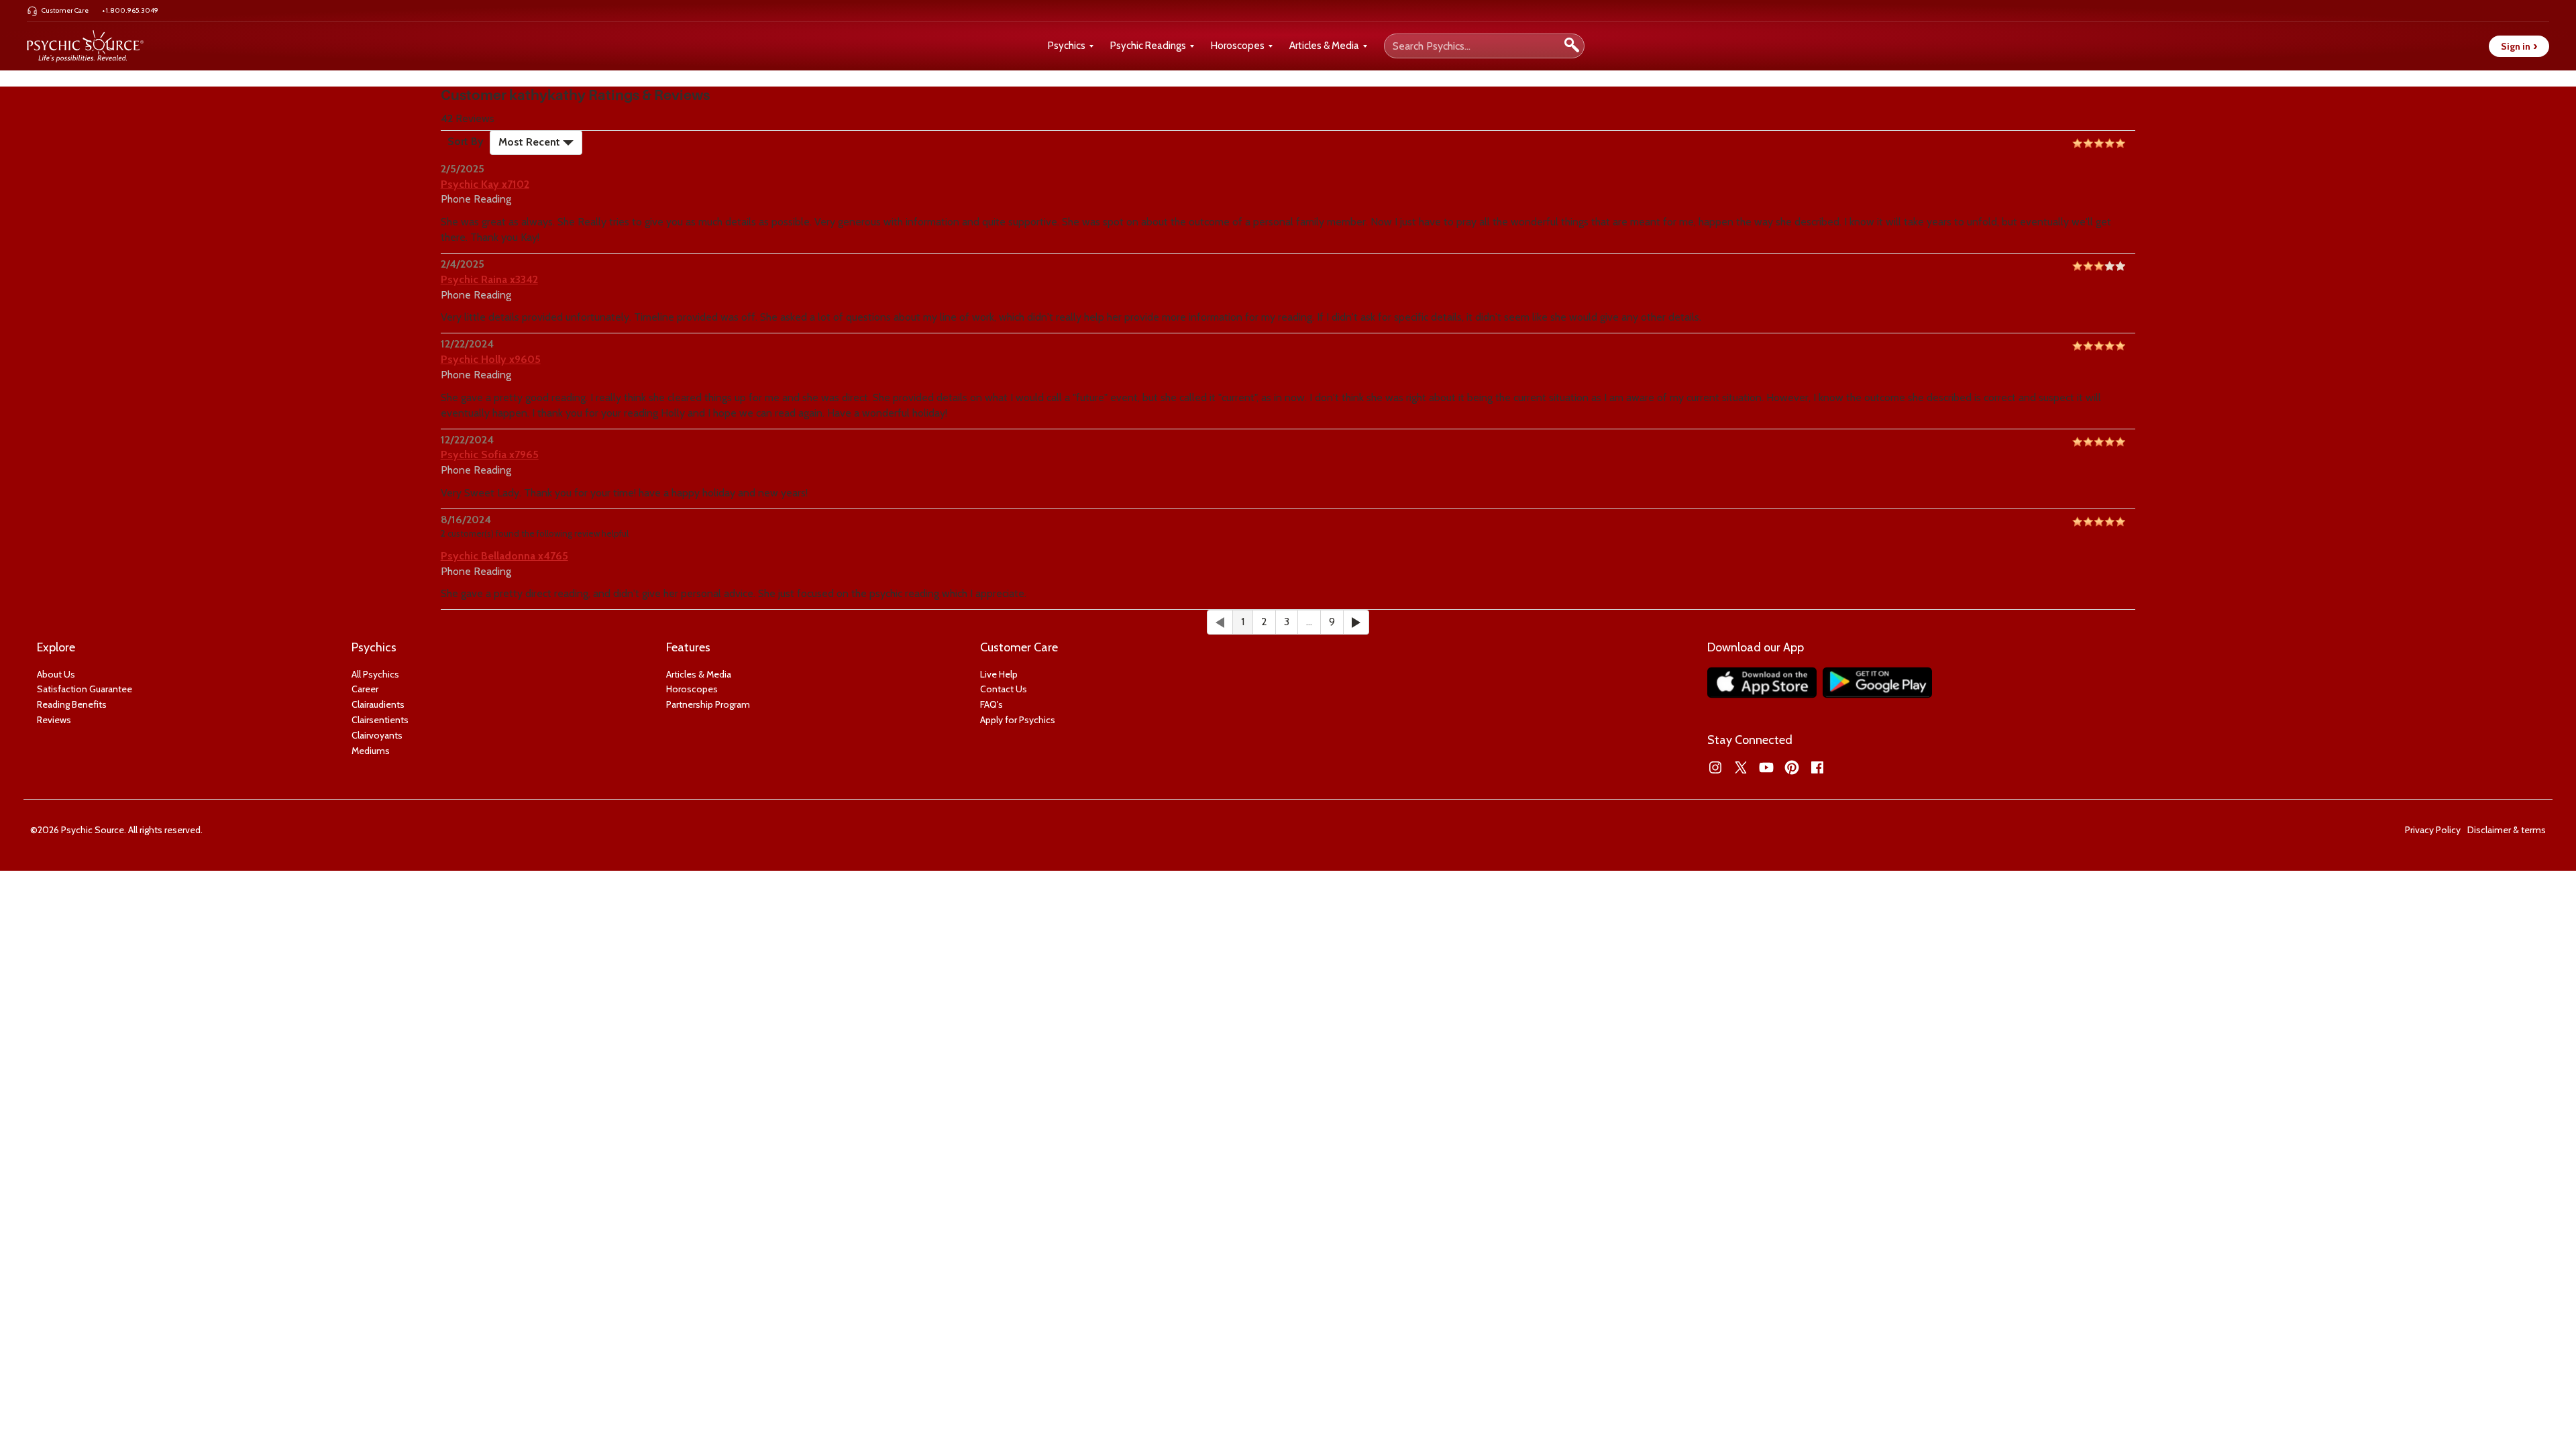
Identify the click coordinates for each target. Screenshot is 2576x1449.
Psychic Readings (1148, 46)
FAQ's (991, 704)
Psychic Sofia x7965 (490, 454)
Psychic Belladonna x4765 (504, 556)
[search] (1572, 46)
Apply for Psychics (1018, 720)
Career (365, 689)
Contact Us (1004, 689)
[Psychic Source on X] (1741, 767)
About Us (56, 674)
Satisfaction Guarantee (85, 689)
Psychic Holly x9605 (491, 359)
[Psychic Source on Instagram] (1715, 767)
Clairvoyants (377, 735)
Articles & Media (1324, 46)
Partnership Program (708, 704)
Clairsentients (380, 720)
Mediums (371, 751)
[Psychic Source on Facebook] (1817, 767)
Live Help (999, 674)
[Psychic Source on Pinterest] (1792, 767)
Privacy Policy (2433, 830)
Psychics (1067, 46)
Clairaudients (378, 704)
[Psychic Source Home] (85, 46)
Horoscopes (1238, 46)
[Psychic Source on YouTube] (1766, 767)
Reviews (54, 720)
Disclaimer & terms (2507, 830)
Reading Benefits (72, 704)
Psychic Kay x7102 (485, 184)
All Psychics (375, 674)
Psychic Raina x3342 (489, 279)
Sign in (2519, 46)
